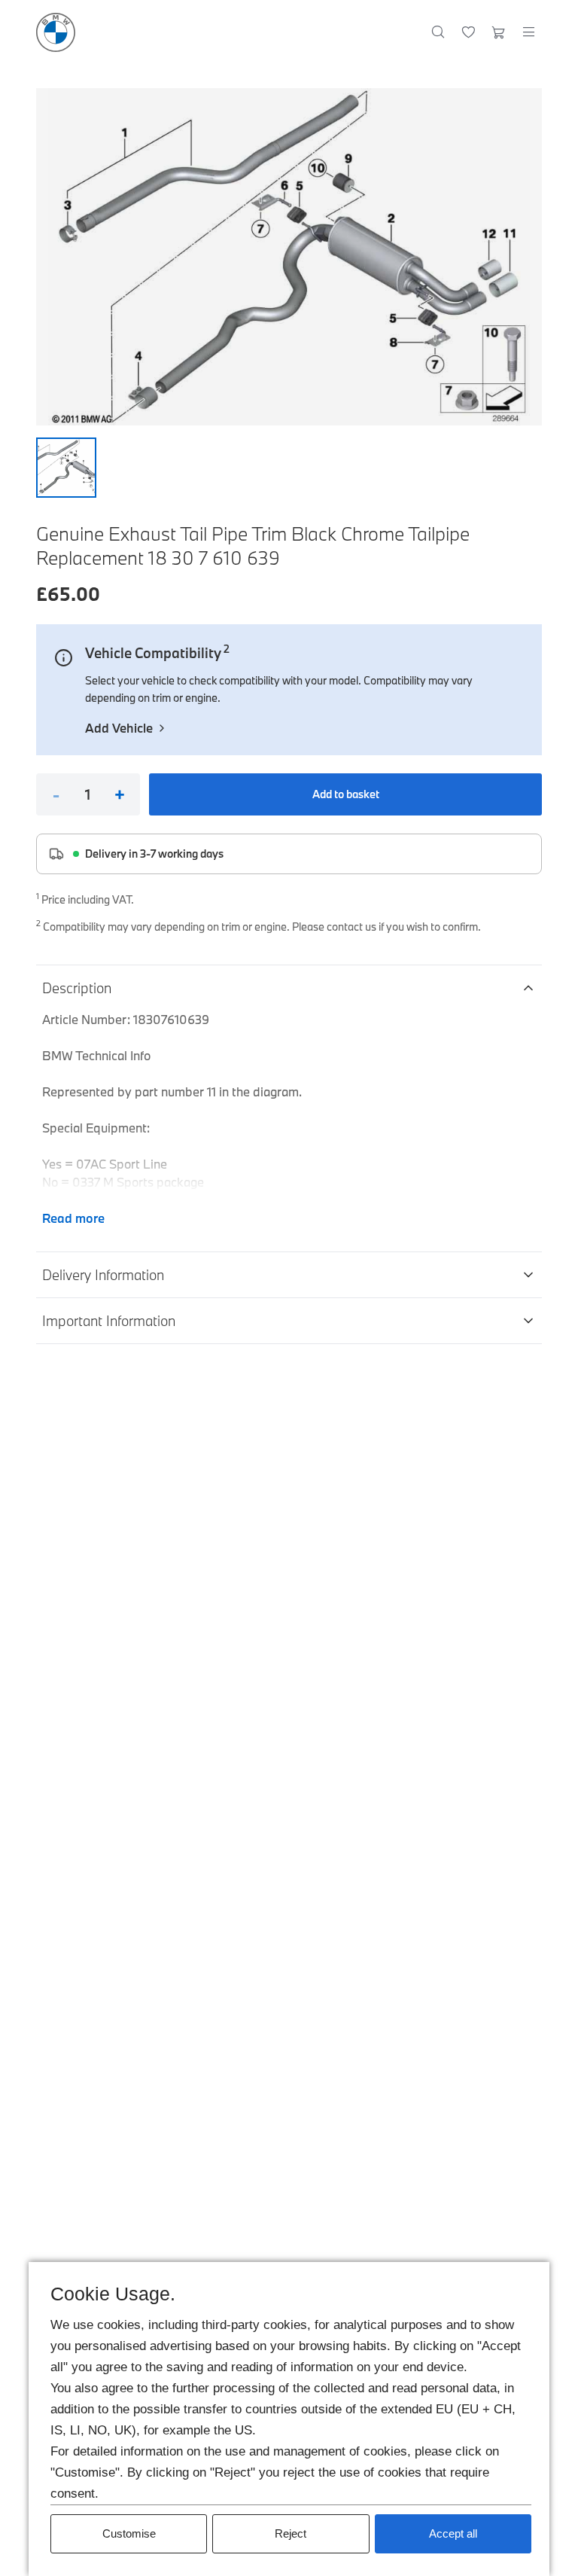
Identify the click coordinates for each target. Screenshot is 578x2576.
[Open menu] (528, 32)
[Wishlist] (468, 32)
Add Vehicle (119, 728)
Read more (73, 1218)
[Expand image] (289, 257)
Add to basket (346, 794)
